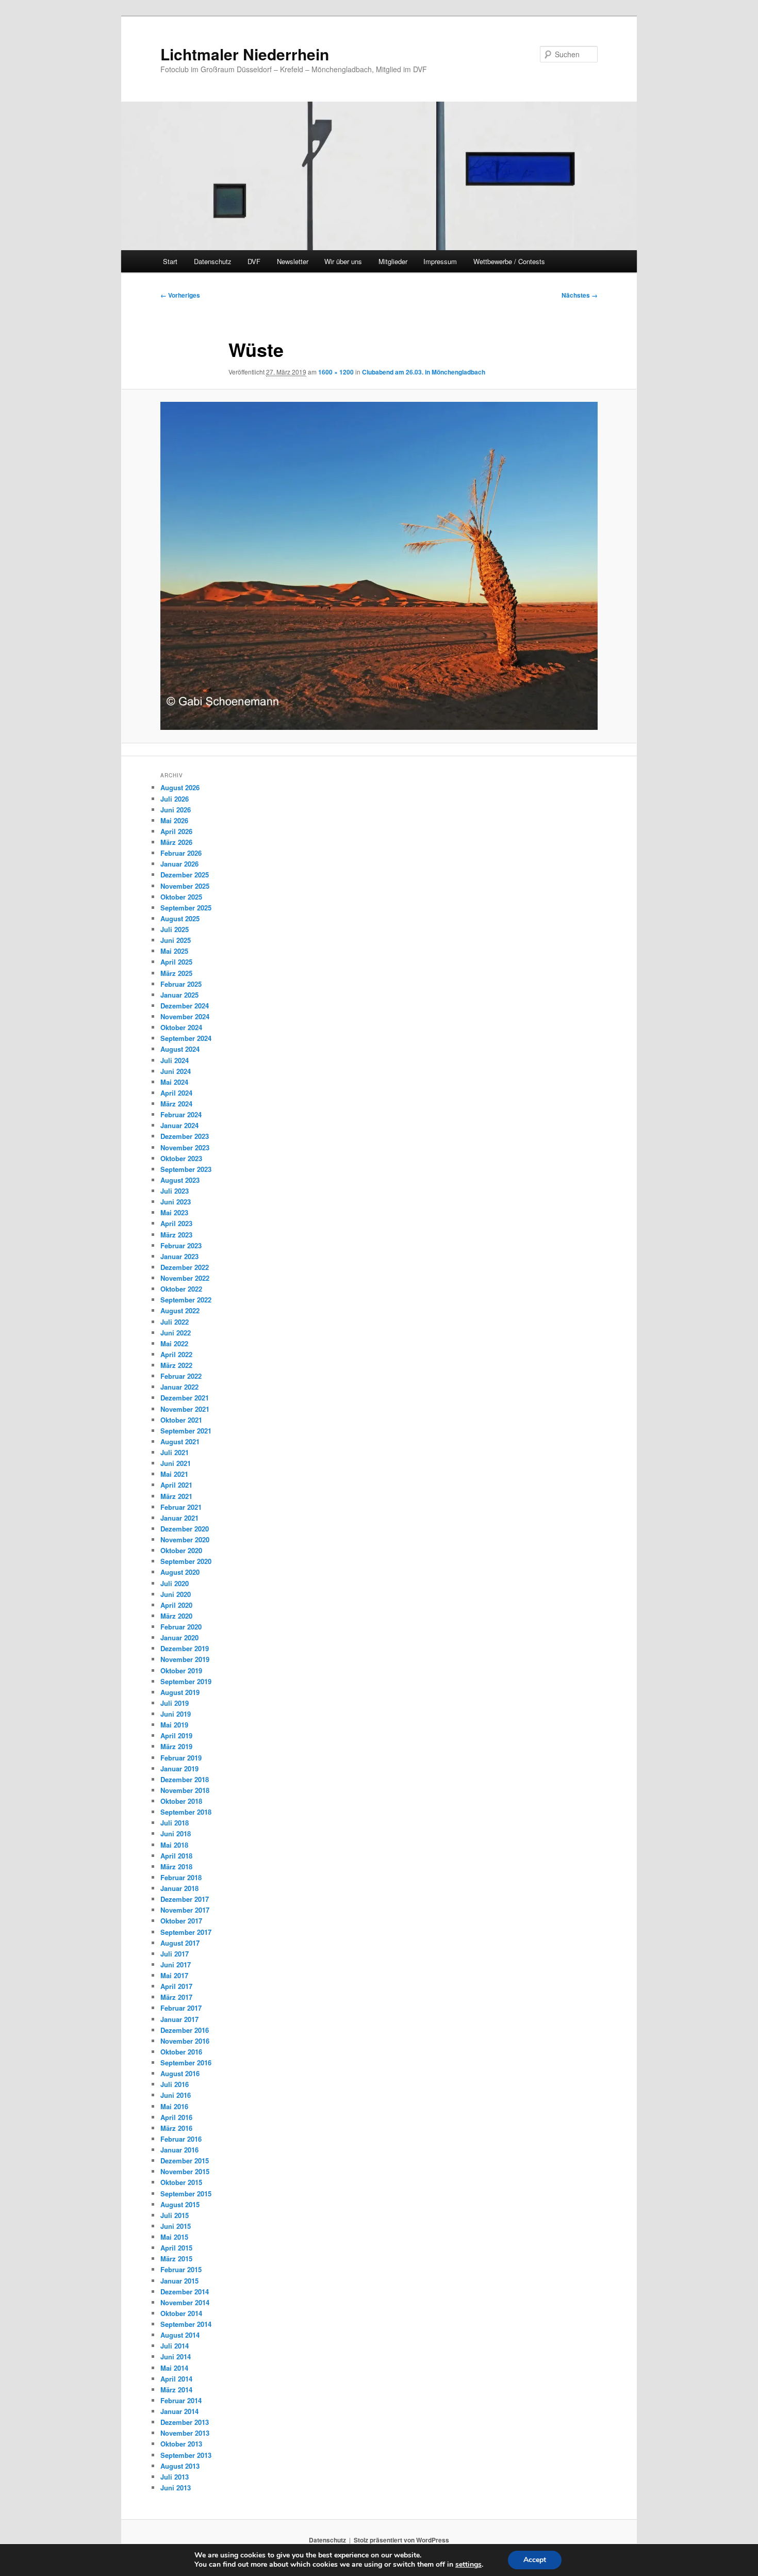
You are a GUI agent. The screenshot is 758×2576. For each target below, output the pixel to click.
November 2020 (185, 1539)
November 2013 (185, 2433)
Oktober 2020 (181, 1550)
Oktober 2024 (181, 1027)
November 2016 (185, 2041)
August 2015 (180, 2204)
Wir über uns (343, 261)
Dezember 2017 (185, 1899)
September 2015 (186, 2194)
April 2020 (176, 1605)
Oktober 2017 (181, 1921)
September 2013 (186, 2455)
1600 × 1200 (336, 372)
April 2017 (176, 1986)
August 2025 (180, 918)
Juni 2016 (176, 2095)
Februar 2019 (181, 1758)
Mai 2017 (174, 1975)
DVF (254, 261)
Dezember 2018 (185, 1779)
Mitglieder (393, 261)
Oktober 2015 (181, 2182)
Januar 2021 (179, 1518)
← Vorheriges (180, 295)
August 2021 (180, 1441)
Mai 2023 (174, 1212)
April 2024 (176, 1093)
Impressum (440, 261)
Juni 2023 (176, 1202)
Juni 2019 (176, 1714)
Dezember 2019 (185, 1648)
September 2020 (186, 1561)
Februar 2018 (181, 1877)
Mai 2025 (174, 951)
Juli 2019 (175, 1703)
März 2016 (176, 2128)
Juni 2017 (176, 1964)
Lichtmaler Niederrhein (245, 54)
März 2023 (176, 1235)
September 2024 (186, 1038)
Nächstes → (580, 295)
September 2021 (186, 1431)
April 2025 (176, 962)
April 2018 (176, 1856)
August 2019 (180, 1692)
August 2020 (180, 1572)
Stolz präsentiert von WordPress (401, 2540)
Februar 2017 (181, 2008)
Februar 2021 (181, 1507)
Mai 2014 (174, 2368)
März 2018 (176, 1866)
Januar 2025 (179, 995)
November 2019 (185, 1659)
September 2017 (186, 1932)
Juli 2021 (175, 1452)
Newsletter (293, 261)
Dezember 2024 (185, 1006)
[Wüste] (379, 566)
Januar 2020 (179, 1637)
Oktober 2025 (181, 897)
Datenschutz (213, 261)
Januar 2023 (179, 1256)
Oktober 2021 (181, 1420)
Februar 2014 (181, 2400)
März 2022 (176, 1365)
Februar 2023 (181, 1245)
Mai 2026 (174, 820)
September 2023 (186, 1169)
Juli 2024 (175, 1060)
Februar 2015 (181, 2269)
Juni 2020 (176, 1594)
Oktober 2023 (181, 1158)
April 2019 (176, 1735)
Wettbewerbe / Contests (509, 261)
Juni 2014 (176, 2357)
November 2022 (185, 1278)
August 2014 (180, 2335)
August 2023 (180, 1180)
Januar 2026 (179, 864)
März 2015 (176, 2259)
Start (170, 261)
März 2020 (176, 1616)
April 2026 (176, 831)
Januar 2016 (179, 2150)
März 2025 (176, 973)
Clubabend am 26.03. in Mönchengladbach (424, 372)
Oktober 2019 (181, 1670)
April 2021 (176, 1485)
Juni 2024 (176, 1071)
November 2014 (185, 2302)
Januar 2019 (179, 1768)
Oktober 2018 (181, 1801)
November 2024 (185, 1016)
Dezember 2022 (185, 1267)
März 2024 (176, 1104)
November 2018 (185, 1790)
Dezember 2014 (185, 2292)
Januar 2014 (179, 2411)
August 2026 (180, 787)
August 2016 (180, 2073)
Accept (535, 2560)
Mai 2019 (174, 1725)
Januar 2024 (179, 1125)
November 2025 (185, 886)
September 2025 (186, 908)
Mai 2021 (174, 1474)
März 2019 (176, 1746)
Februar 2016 (181, 2139)
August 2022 (180, 1310)
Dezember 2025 (185, 875)
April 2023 (176, 1223)
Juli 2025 (175, 929)
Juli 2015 (175, 2215)
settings (468, 2565)
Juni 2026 (176, 810)
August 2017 (180, 1943)
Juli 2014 (175, 2346)
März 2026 (176, 842)
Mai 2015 (174, 2237)
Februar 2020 (181, 1627)
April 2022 (176, 1354)
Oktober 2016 (181, 2052)
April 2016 (176, 2117)
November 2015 (185, 2171)
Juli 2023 (175, 1191)
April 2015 (176, 2248)
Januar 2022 (179, 1387)
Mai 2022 (174, 1343)
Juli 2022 (175, 1322)
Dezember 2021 (185, 1398)
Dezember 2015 (185, 2161)
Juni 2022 (176, 1333)
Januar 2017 (179, 2019)
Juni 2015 (176, 2226)
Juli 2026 (175, 799)
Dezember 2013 (185, 2422)
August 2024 (180, 1049)
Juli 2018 (175, 1823)
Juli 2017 (175, 1954)
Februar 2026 (181, 853)
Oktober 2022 (181, 1289)
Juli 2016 (175, 2084)
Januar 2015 (179, 2281)
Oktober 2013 (181, 2444)
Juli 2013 (175, 2477)
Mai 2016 (174, 2106)
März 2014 (176, 2390)
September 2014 (186, 2324)
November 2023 (185, 1147)
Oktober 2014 (181, 2313)
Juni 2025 (176, 940)
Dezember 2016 (185, 2030)
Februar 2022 (181, 1376)
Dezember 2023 (185, 1136)
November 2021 (185, 1409)
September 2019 (186, 1681)
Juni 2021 (176, 1463)
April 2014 (176, 2379)
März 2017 (176, 1997)
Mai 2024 (174, 1082)
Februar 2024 (181, 1114)
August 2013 (180, 2466)
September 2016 (186, 2063)
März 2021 (176, 1496)
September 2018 (186, 1812)
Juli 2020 (175, 1583)
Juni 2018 (176, 1833)
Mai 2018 (174, 1845)
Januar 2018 (179, 1888)
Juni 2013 (176, 2488)
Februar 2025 (181, 984)
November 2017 (185, 1910)
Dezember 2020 (185, 1529)
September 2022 (186, 1300)
